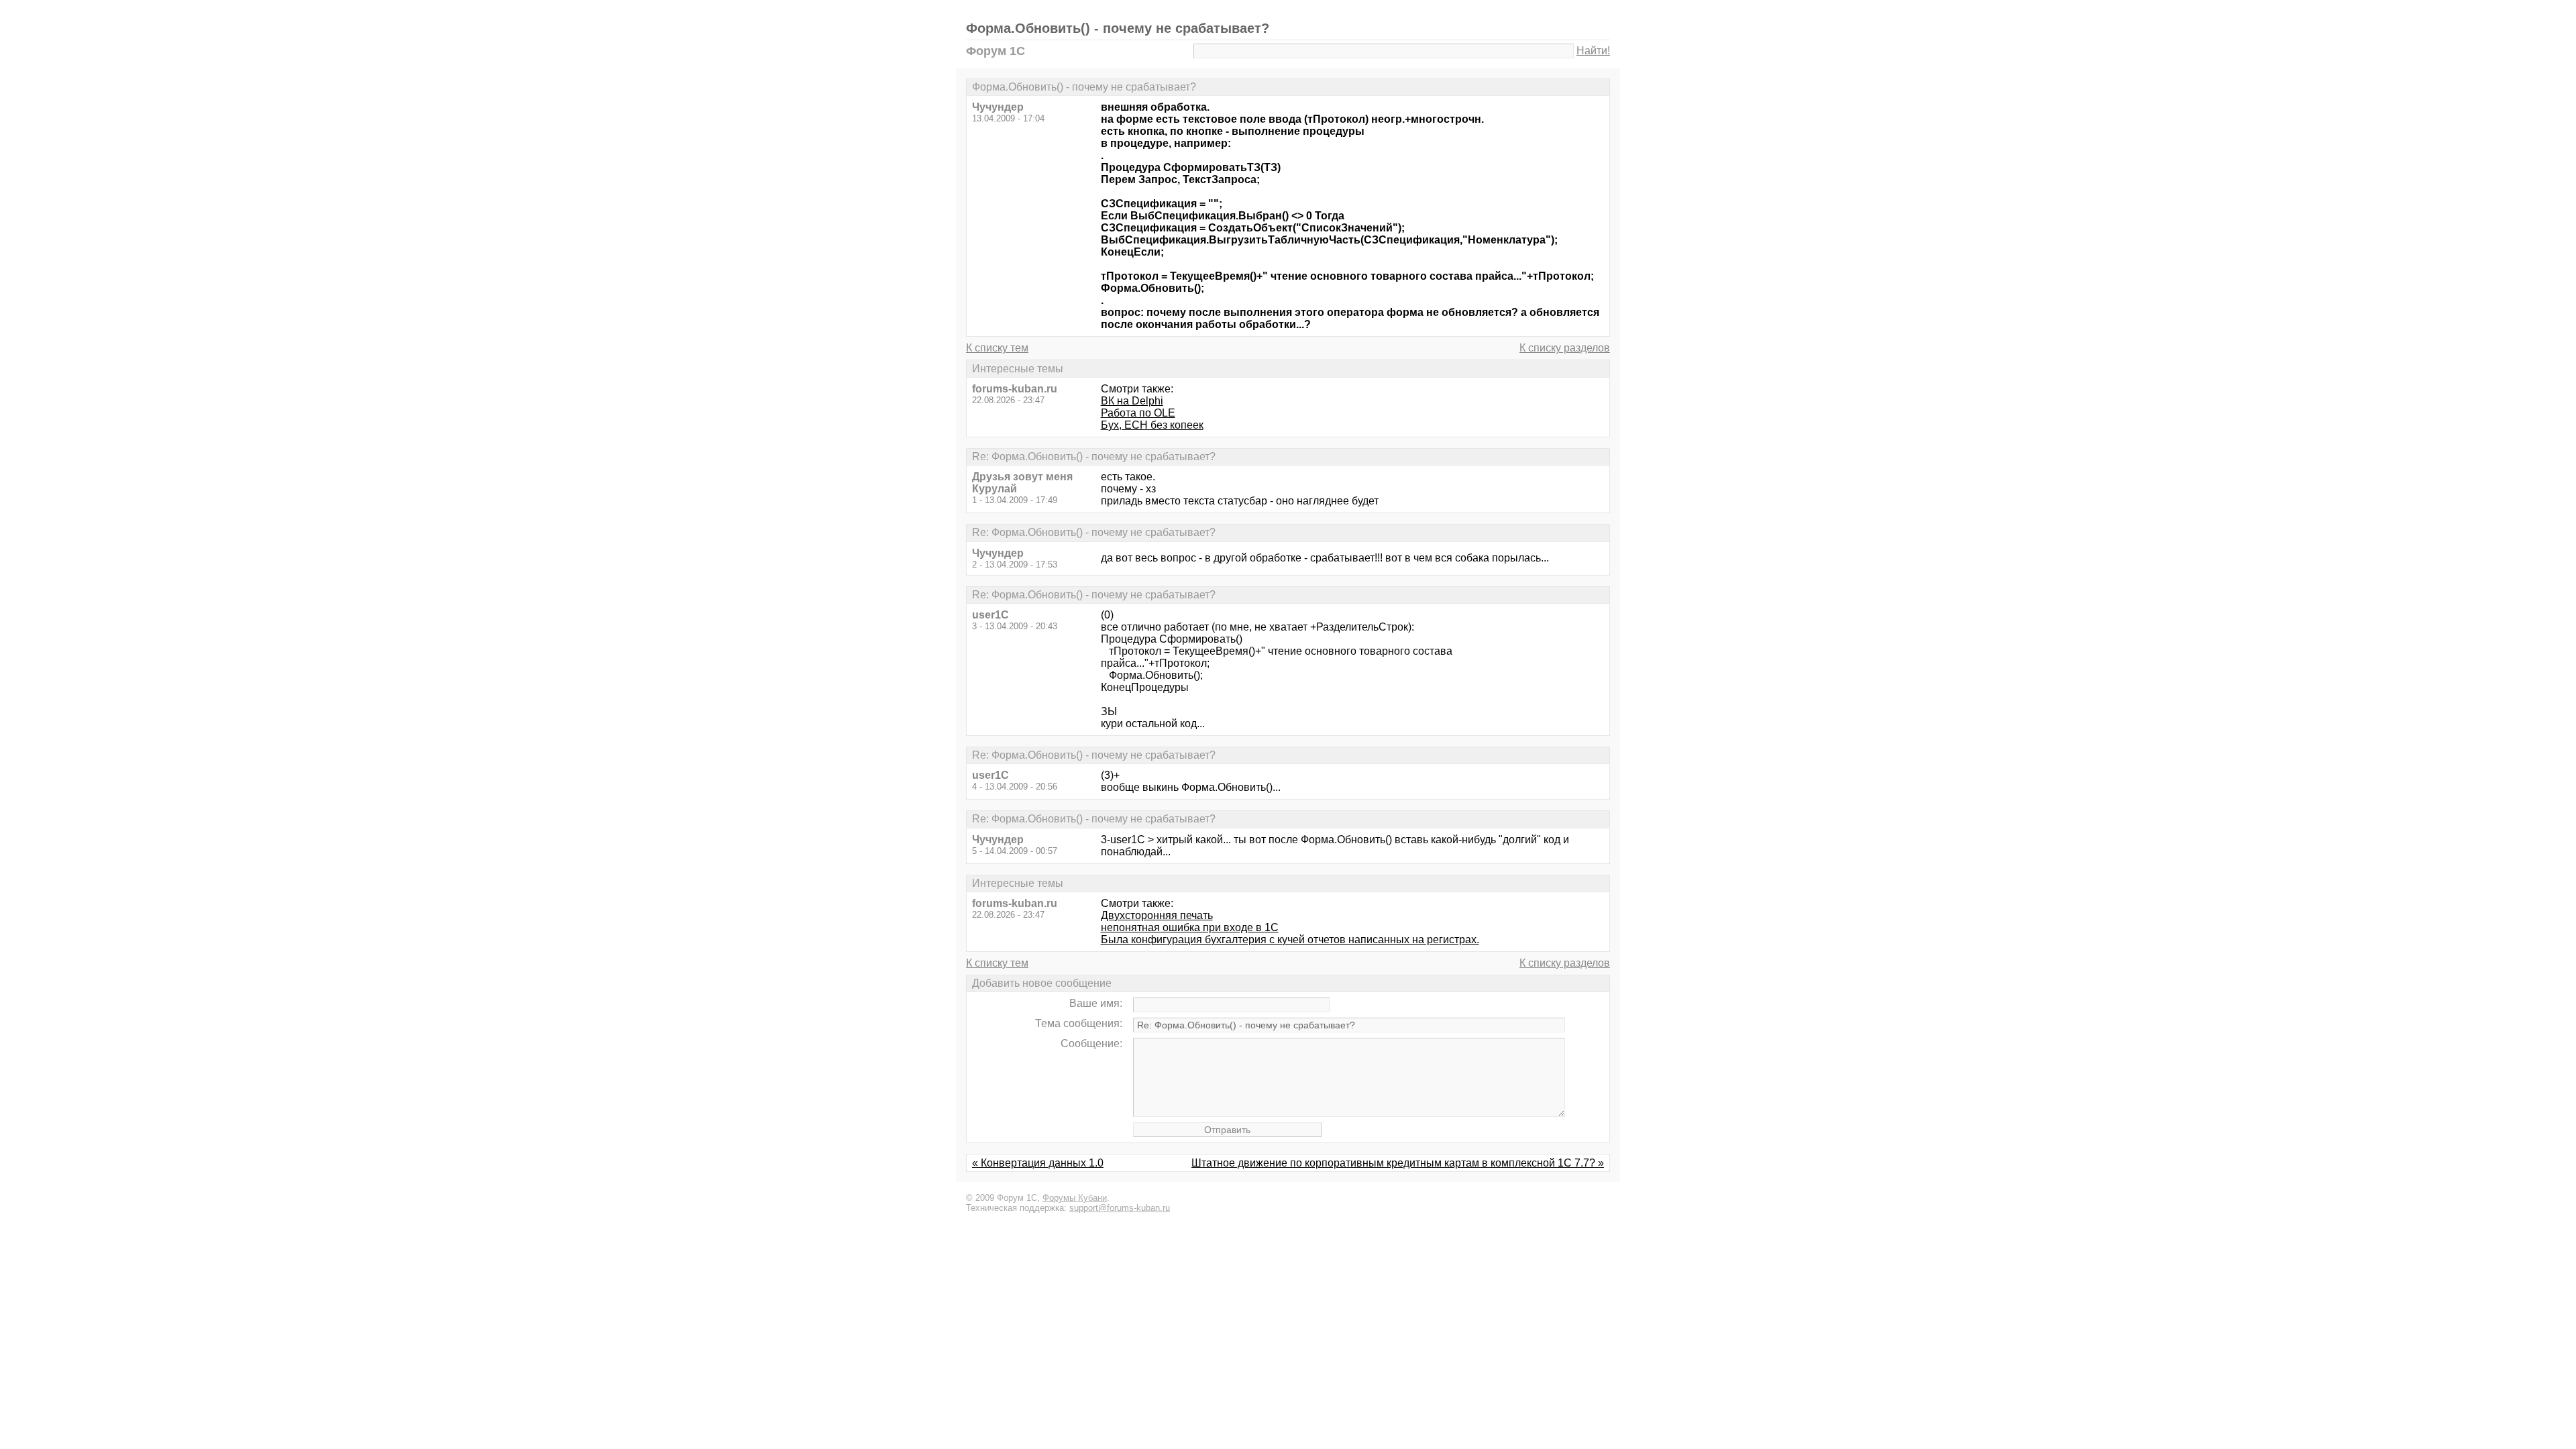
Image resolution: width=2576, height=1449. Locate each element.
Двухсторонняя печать (1157, 915)
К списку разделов (1565, 348)
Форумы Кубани (1075, 1198)
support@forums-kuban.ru (1120, 1208)
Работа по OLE (1138, 413)
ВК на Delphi (1132, 401)
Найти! (1593, 51)
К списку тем (997, 348)
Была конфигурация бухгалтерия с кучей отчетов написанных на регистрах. (1290, 940)
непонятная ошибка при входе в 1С (1190, 927)
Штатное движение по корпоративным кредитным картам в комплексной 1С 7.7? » (1398, 1163)
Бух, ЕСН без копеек (1152, 425)
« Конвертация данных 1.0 (1038, 1163)
